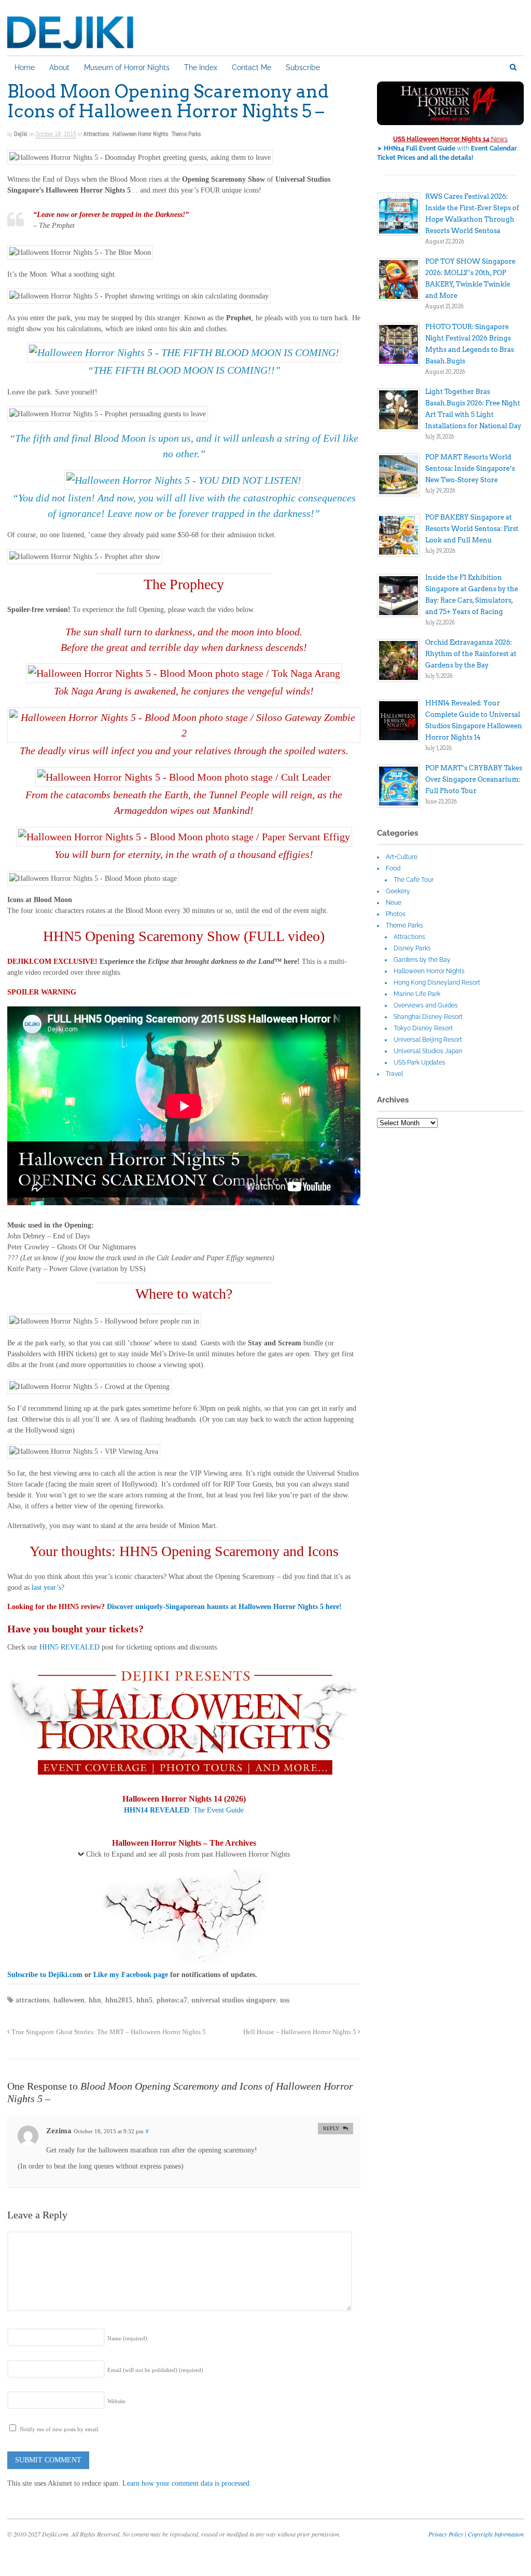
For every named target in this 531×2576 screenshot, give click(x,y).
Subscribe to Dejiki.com (45, 1975)
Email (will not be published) (155, 2370)
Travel (394, 1074)
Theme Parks (186, 134)
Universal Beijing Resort (428, 1040)
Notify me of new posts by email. (60, 2429)
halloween (69, 2000)
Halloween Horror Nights (141, 134)
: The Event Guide (184, 1810)
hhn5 (144, 2000)
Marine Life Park (417, 994)
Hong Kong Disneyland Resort (437, 983)
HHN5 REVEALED (69, 1647)
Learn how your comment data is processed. (187, 2483)
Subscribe (303, 67)
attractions (32, 2000)
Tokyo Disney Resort (423, 1028)
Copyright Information (496, 2534)
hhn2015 (119, 2000)
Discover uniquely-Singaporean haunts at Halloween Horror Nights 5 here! (224, 1607)
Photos (396, 914)
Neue (394, 903)
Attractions (96, 134)
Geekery (398, 891)
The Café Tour (414, 880)
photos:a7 (172, 2000)
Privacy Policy (446, 2534)
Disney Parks (412, 948)
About (59, 67)
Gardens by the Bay (422, 960)
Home (25, 67)
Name (127, 2338)
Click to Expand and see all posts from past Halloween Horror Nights (188, 1854)
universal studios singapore (234, 2000)
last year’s (46, 1587)
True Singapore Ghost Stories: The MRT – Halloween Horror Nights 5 (108, 2032)
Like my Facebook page (131, 1975)
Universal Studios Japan (428, 1051)
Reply (331, 2128)
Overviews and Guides (426, 1005)
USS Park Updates (420, 1062)
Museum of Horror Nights (127, 67)
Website (116, 2401)
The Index (201, 67)
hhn (95, 2000)
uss (285, 2000)
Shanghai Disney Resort (428, 1017)
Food (393, 868)
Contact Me (251, 67)
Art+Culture (402, 857)
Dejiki (21, 134)
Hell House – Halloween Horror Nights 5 (301, 2032)
